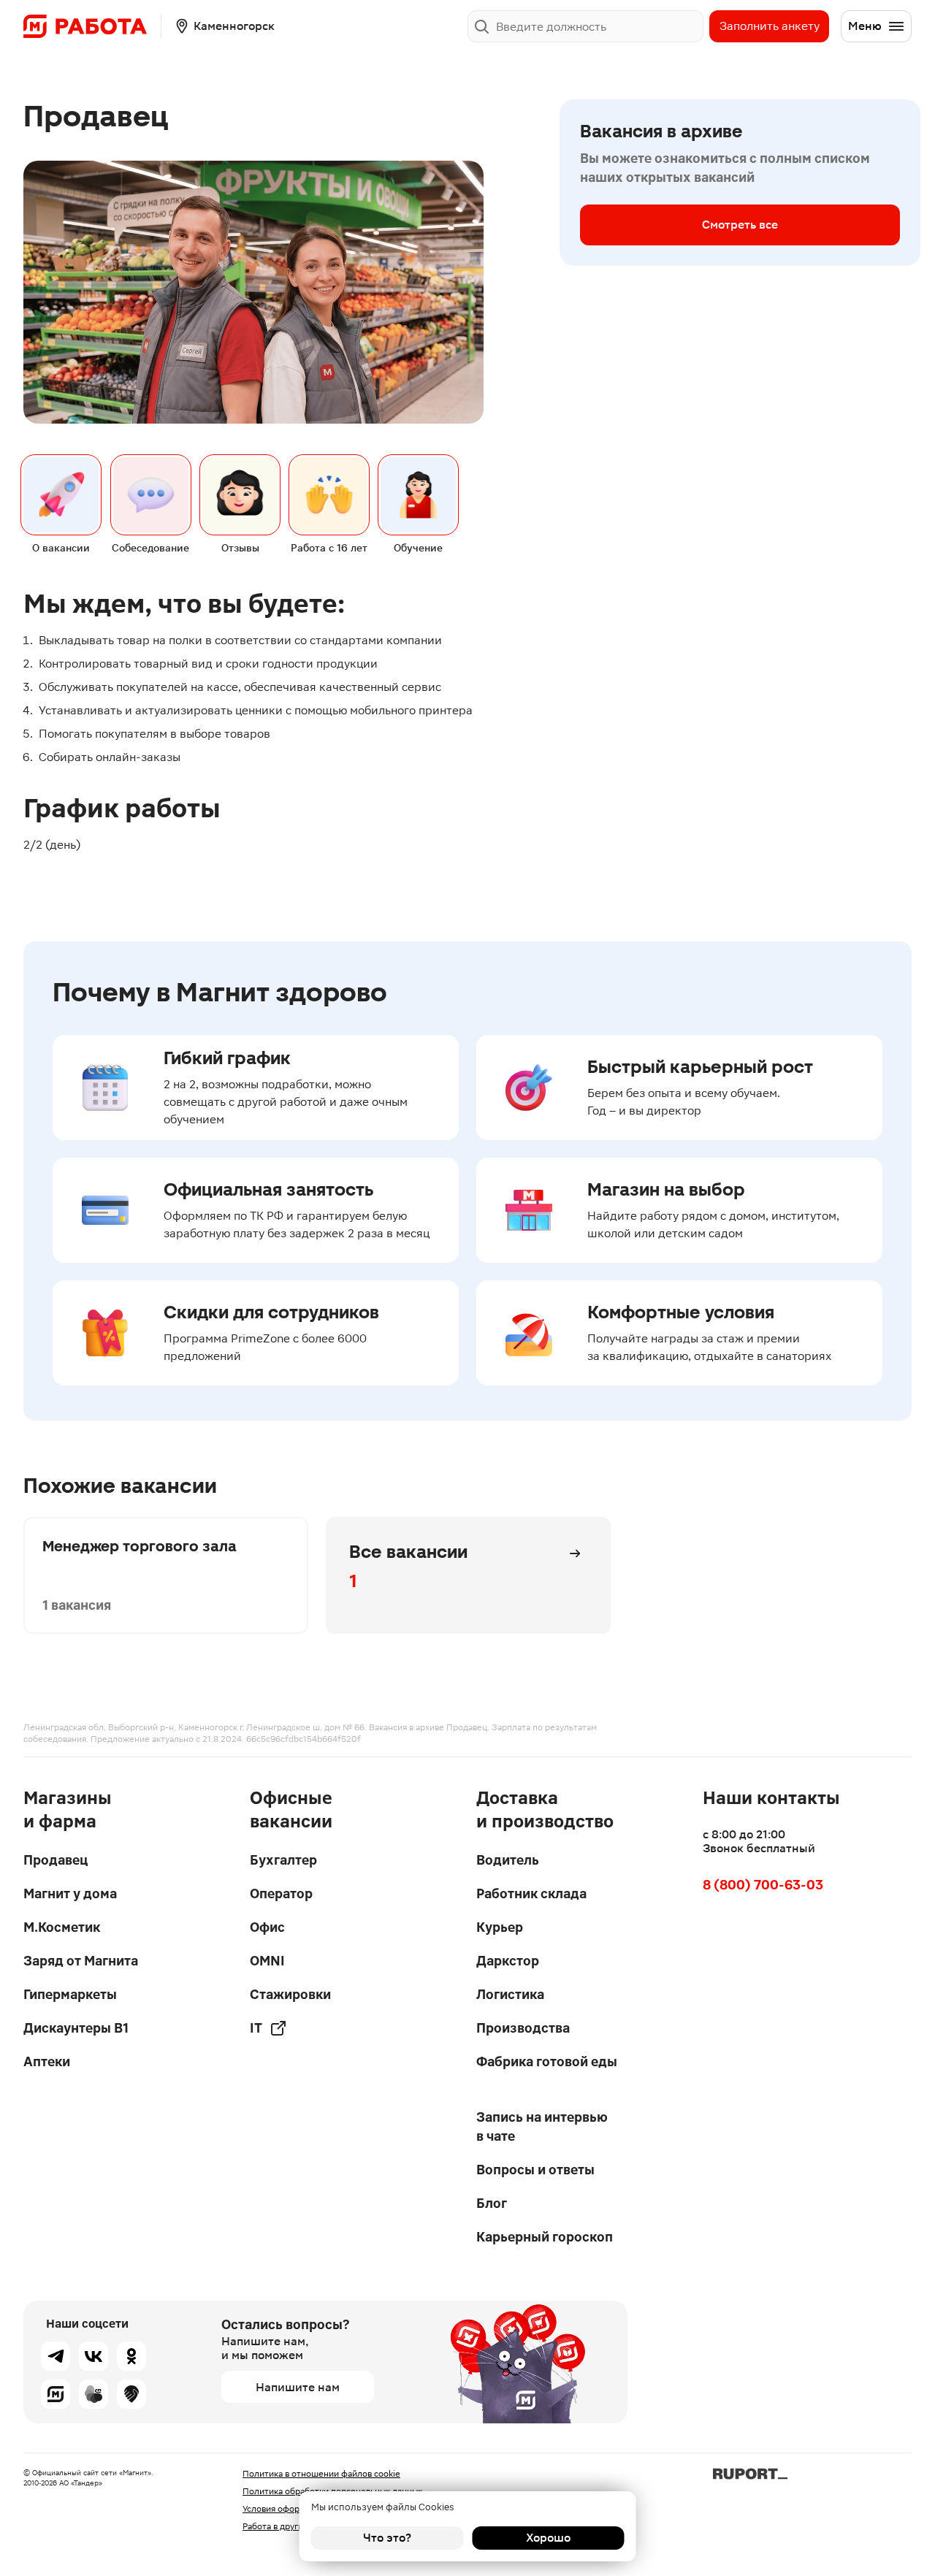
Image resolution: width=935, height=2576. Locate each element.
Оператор (281, 1893)
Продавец (56, 1860)
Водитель (508, 1860)
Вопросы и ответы (535, 2170)
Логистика (510, 1994)
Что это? (387, 2538)
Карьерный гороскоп (545, 2237)
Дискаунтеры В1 (76, 2028)
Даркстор (508, 1961)
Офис (267, 1927)
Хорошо (548, 2538)
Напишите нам (298, 2387)
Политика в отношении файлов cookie (321, 2474)
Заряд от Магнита (81, 1961)
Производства (523, 2028)
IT (256, 2028)
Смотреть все (740, 225)
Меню (865, 26)
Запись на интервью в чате (542, 2126)
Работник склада (531, 1893)
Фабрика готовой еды (547, 2061)
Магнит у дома (70, 1893)
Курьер (500, 1927)
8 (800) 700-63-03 (763, 1885)
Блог (492, 2203)
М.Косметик (62, 1927)
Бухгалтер (283, 1860)
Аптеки (47, 2061)
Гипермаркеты (70, 1994)
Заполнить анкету (770, 26)
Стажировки (290, 1994)
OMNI (267, 1961)
